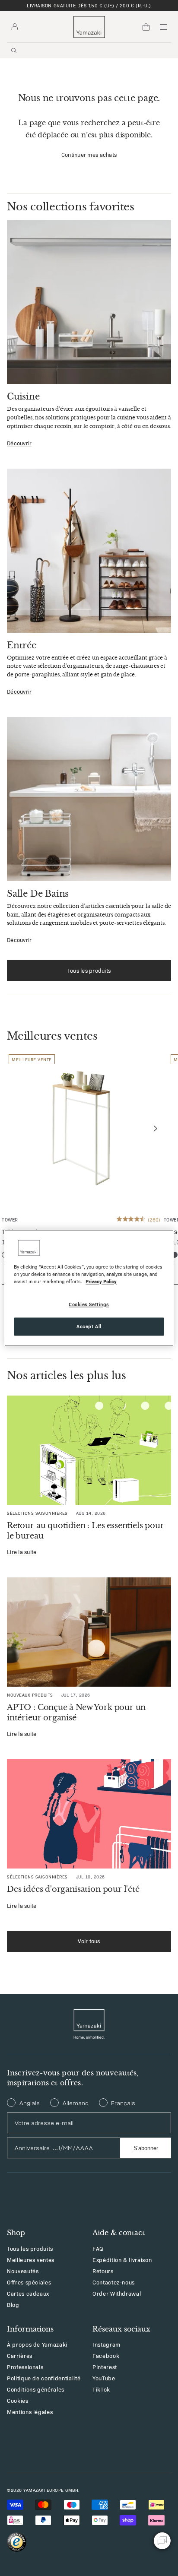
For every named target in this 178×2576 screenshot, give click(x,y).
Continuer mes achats (89, 155)
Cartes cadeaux (28, 2293)
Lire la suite (22, 1552)
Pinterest (105, 2367)
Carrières (20, 2356)
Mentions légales (30, 2412)
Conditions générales (36, 2389)
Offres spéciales (29, 2282)
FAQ (98, 2248)
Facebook (106, 2356)
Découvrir (19, 443)
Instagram (106, 2344)
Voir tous (89, 1941)
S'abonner (146, 2148)
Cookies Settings (89, 1304)
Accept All (89, 1326)
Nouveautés (23, 2271)
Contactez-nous (114, 2282)
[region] (89, 1288)
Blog (13, 2305)
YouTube (104, 2378)
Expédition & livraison (122, 2260)
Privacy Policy (101, 1282)
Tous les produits (89, 970)
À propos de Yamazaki (37, 2344)
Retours (103, 2271)
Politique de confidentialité (44, 2378)
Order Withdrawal (117, 2293)
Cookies (18, 2400)
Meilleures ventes (31, 2260)
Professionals (25, 2367)
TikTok (101, 2389)
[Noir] (175, 1255)
